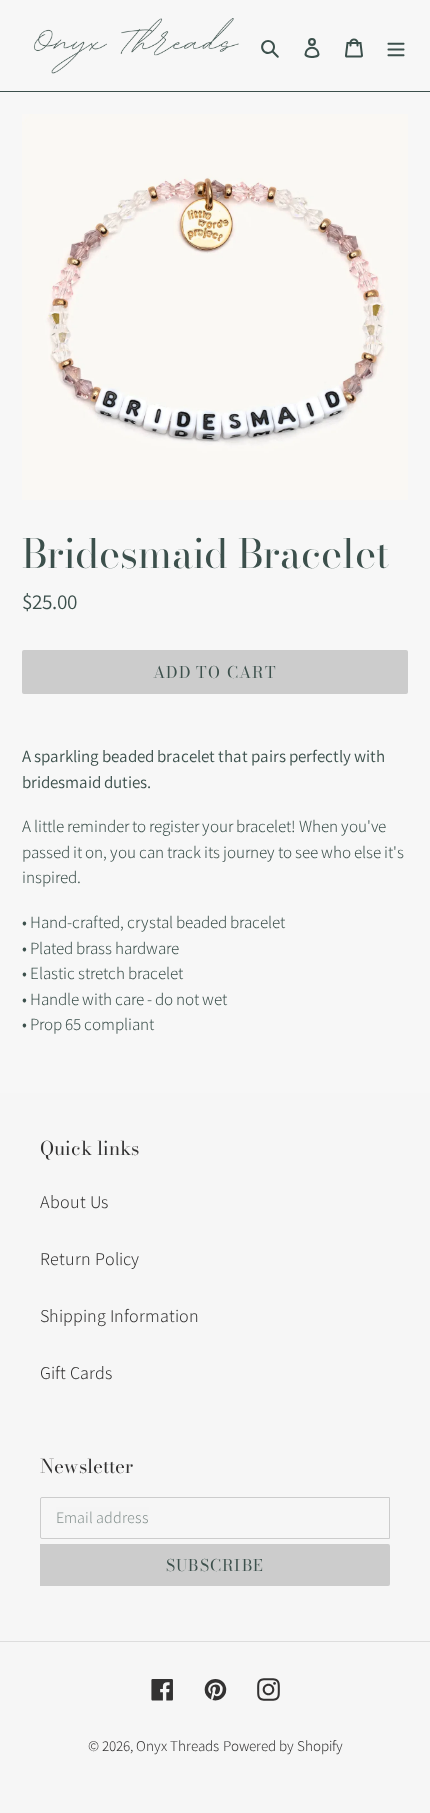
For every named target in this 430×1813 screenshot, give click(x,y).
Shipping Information (119, 1315)
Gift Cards (76, 1372)
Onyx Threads (177, 1745)
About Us (74, 1201)
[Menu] (396, 45)
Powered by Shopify (283, 1745)
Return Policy (89, 1258)
